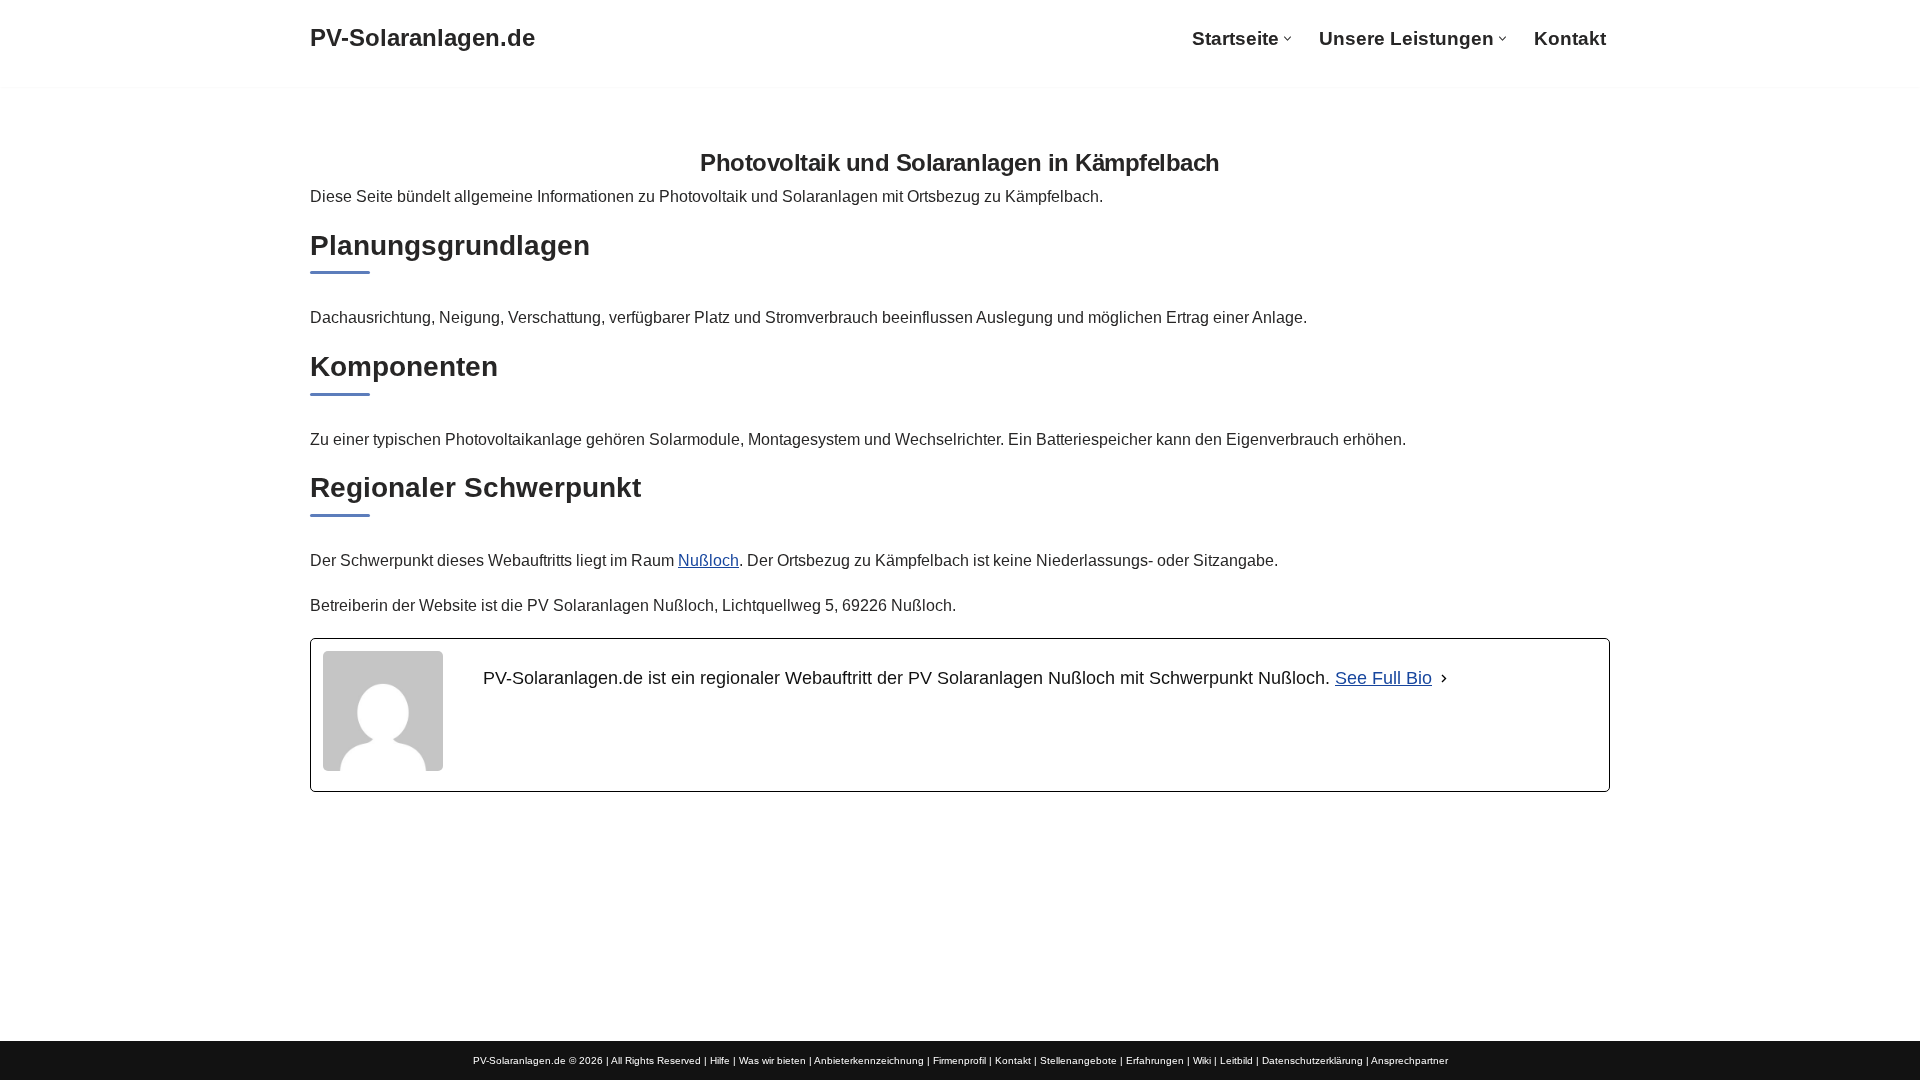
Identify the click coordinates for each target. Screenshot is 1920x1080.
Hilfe (720, 1060)
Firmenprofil (959, 1060)
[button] (1287, 38)
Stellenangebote (1078, 1060)
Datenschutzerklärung (1312, 1060)
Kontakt (1570, 38)
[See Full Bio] (1444, 678)
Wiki (1202, 1060)
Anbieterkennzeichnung (869, 1060)
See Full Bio (1383, 678)
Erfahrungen (1155, 1060)
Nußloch (708, 560)
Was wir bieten (772, 1060)
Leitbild (1236, 1060)
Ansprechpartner (1409, 1060)
